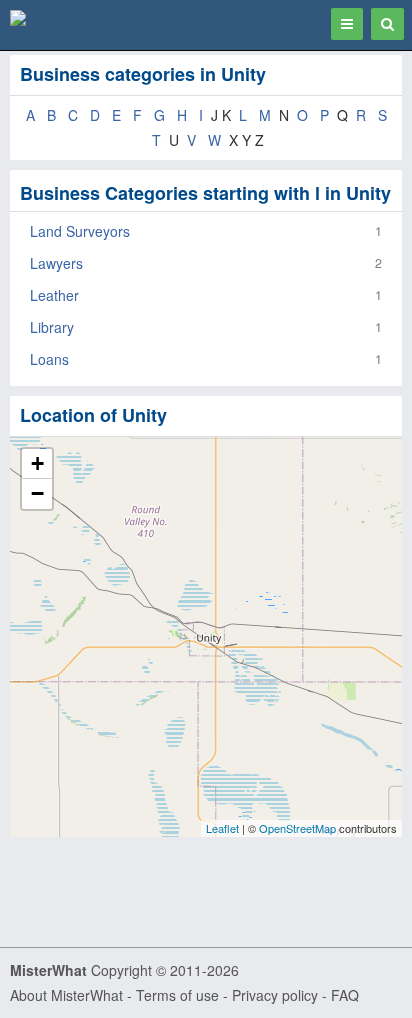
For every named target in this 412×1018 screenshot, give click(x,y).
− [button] (37, 493)
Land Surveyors (80, 231)
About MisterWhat (66, 995)
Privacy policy (275, 995)
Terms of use (177, 995)
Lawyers (56, 263)
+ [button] (37, 463)
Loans (49, 359)
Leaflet (222, 828)
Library (52, 327)
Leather (54, 295)
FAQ (345, 995)
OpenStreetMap (297, 828)
